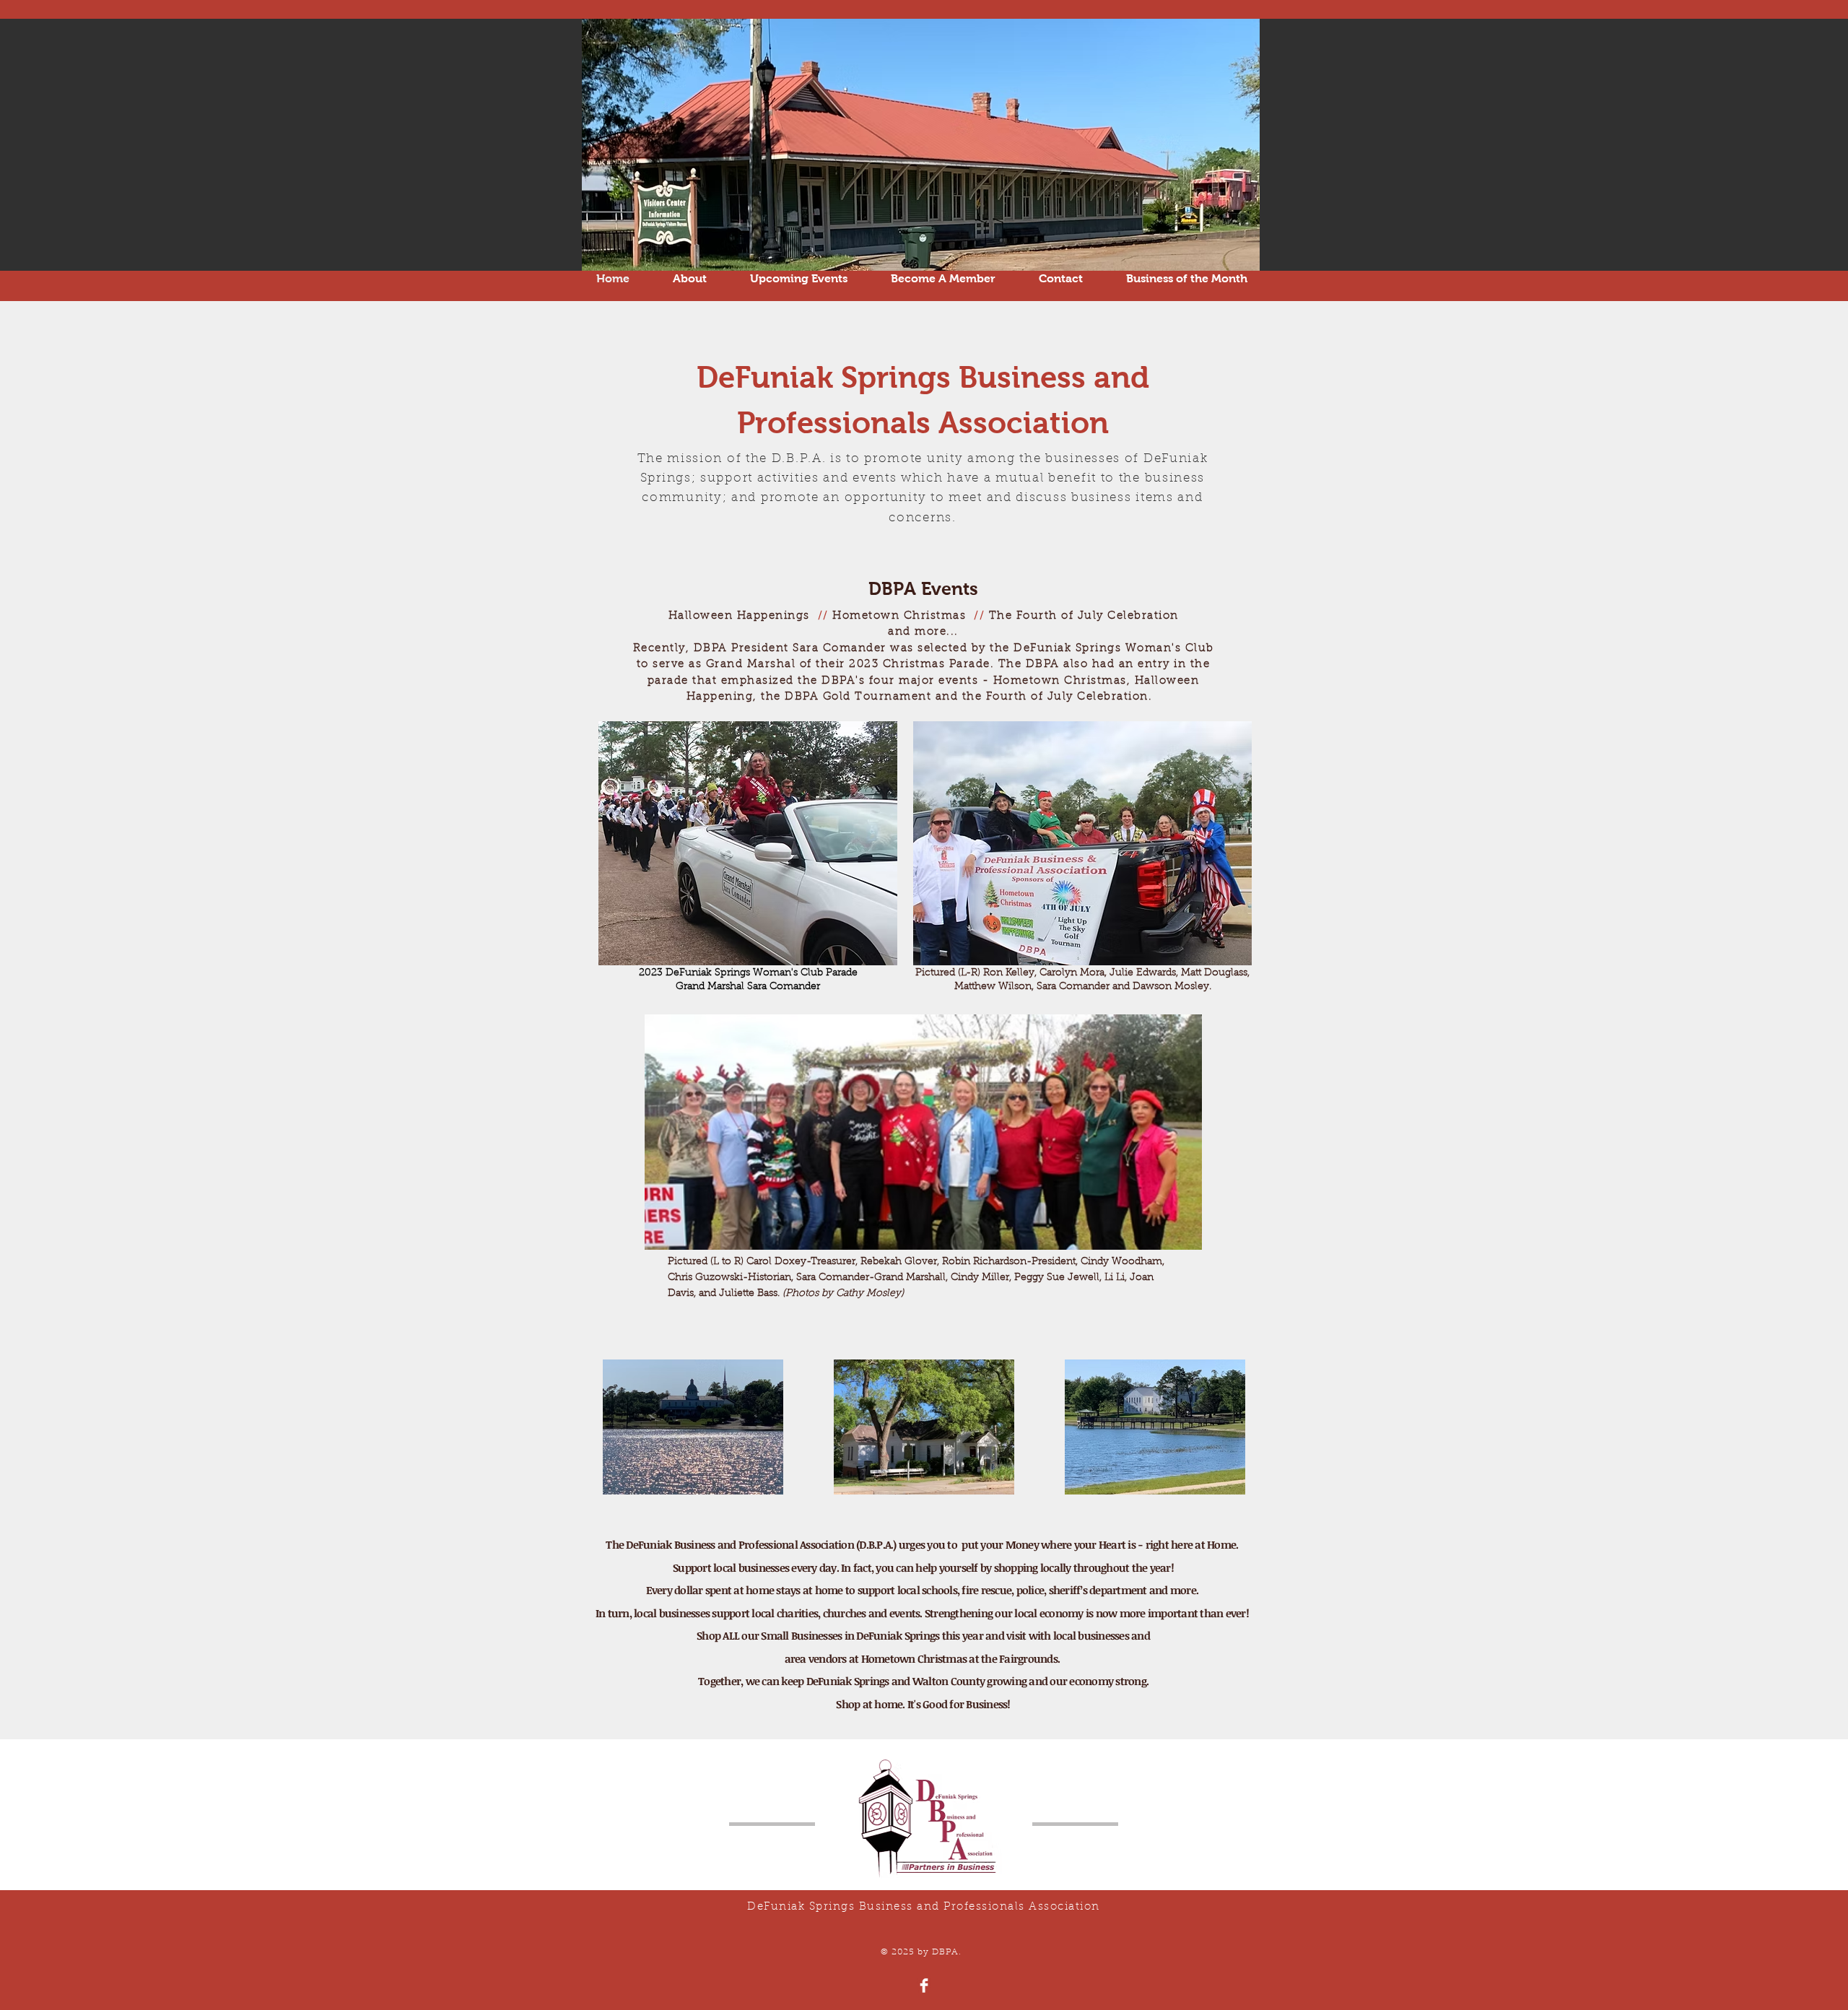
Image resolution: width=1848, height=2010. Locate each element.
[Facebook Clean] (924, 1985)
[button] (799, 279)
